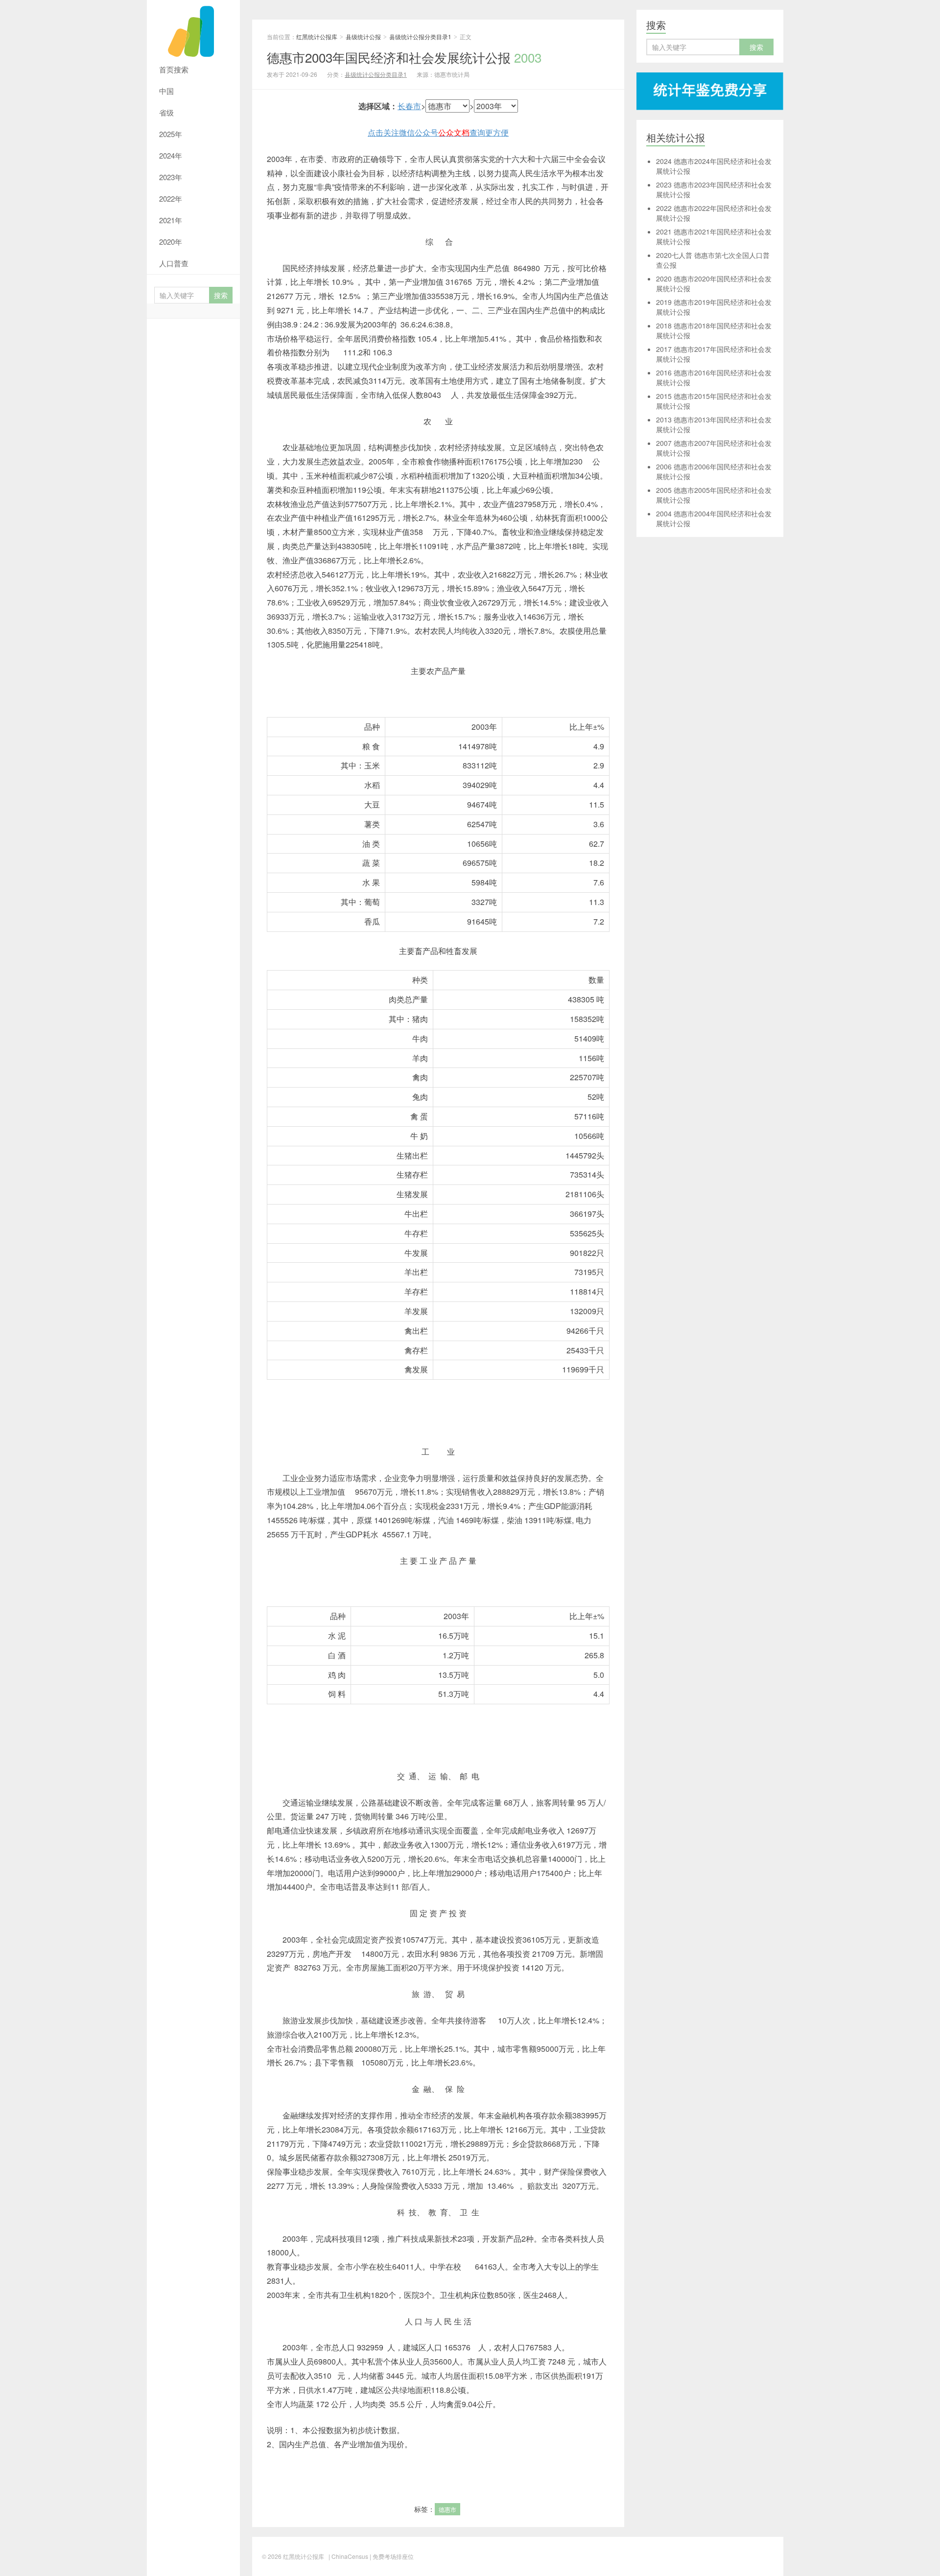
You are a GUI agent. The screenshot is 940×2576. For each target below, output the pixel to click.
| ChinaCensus (348, 2556)
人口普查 (174, 263)
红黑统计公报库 (193, 29)
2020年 (171, 242)
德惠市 (447, 2509)
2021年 (171, 220)
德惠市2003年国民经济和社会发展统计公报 (404, 57)
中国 (166, 91)
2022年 (171, 198)
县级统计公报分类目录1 (420, 36)
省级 (166, 112)
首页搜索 (174, 69)
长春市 (409, 106)
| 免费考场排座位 (391, 2556)
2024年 (171, 155)
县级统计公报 (363, 36)
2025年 (171, 134)
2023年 (171, 177)
